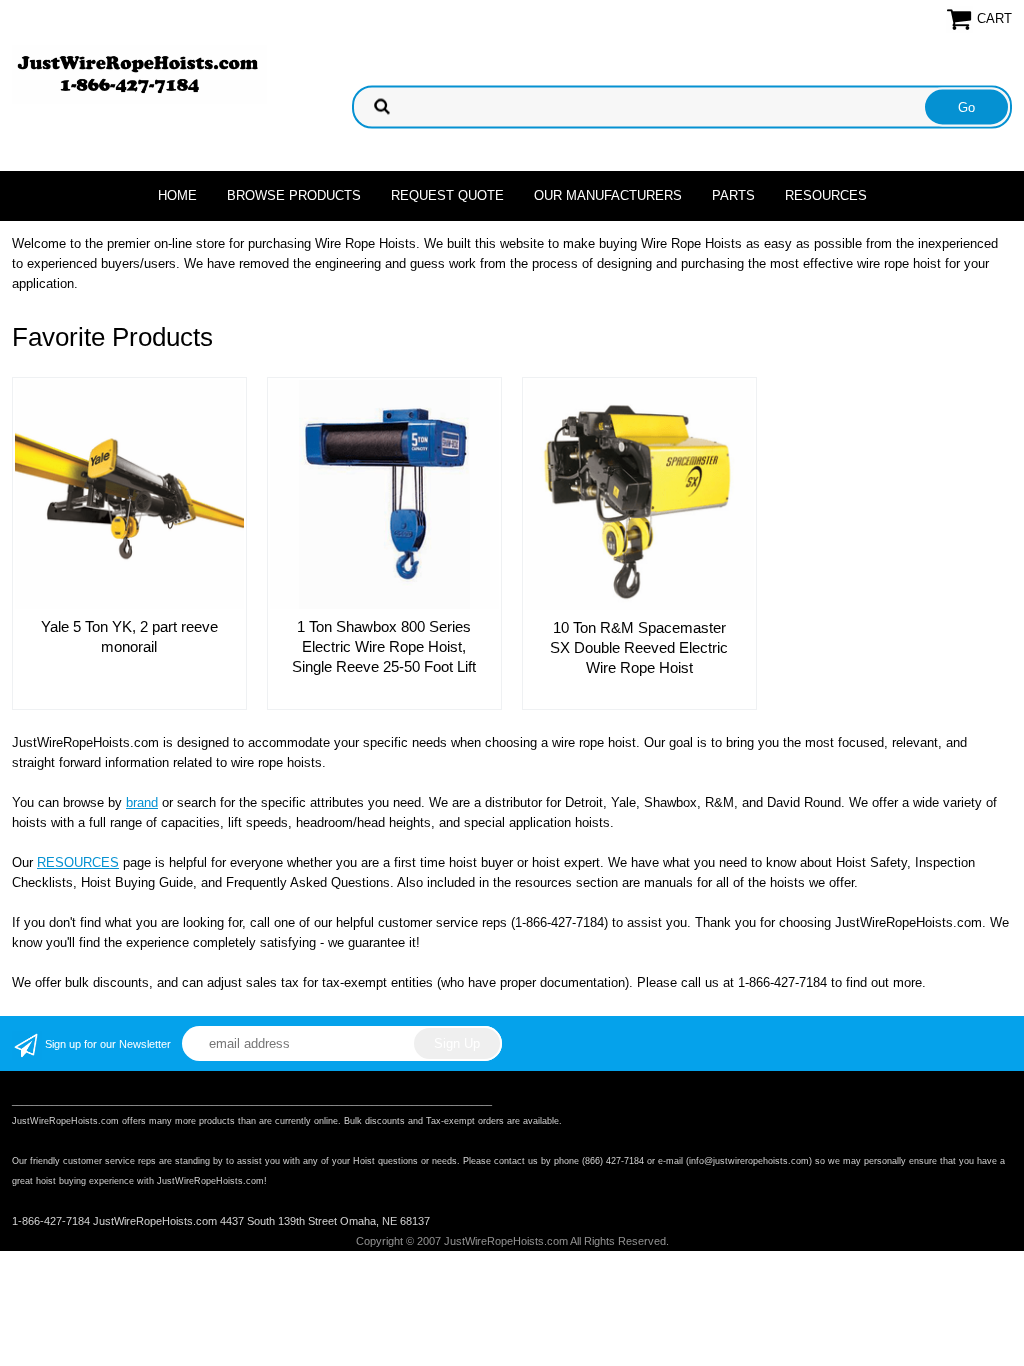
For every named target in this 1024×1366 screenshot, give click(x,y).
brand (142, 802)
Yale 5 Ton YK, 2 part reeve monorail (129, 636)
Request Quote (447, 195)
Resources (826, 195)
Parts (733, 195)
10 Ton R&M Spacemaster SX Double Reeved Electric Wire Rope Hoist (639, 647)
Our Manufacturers (608, 195)
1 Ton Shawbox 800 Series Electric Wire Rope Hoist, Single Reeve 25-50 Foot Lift (384, 646)
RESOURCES (78, 862)
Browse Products (294, 195)
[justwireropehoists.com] (139, 73)
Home (177, 195)
